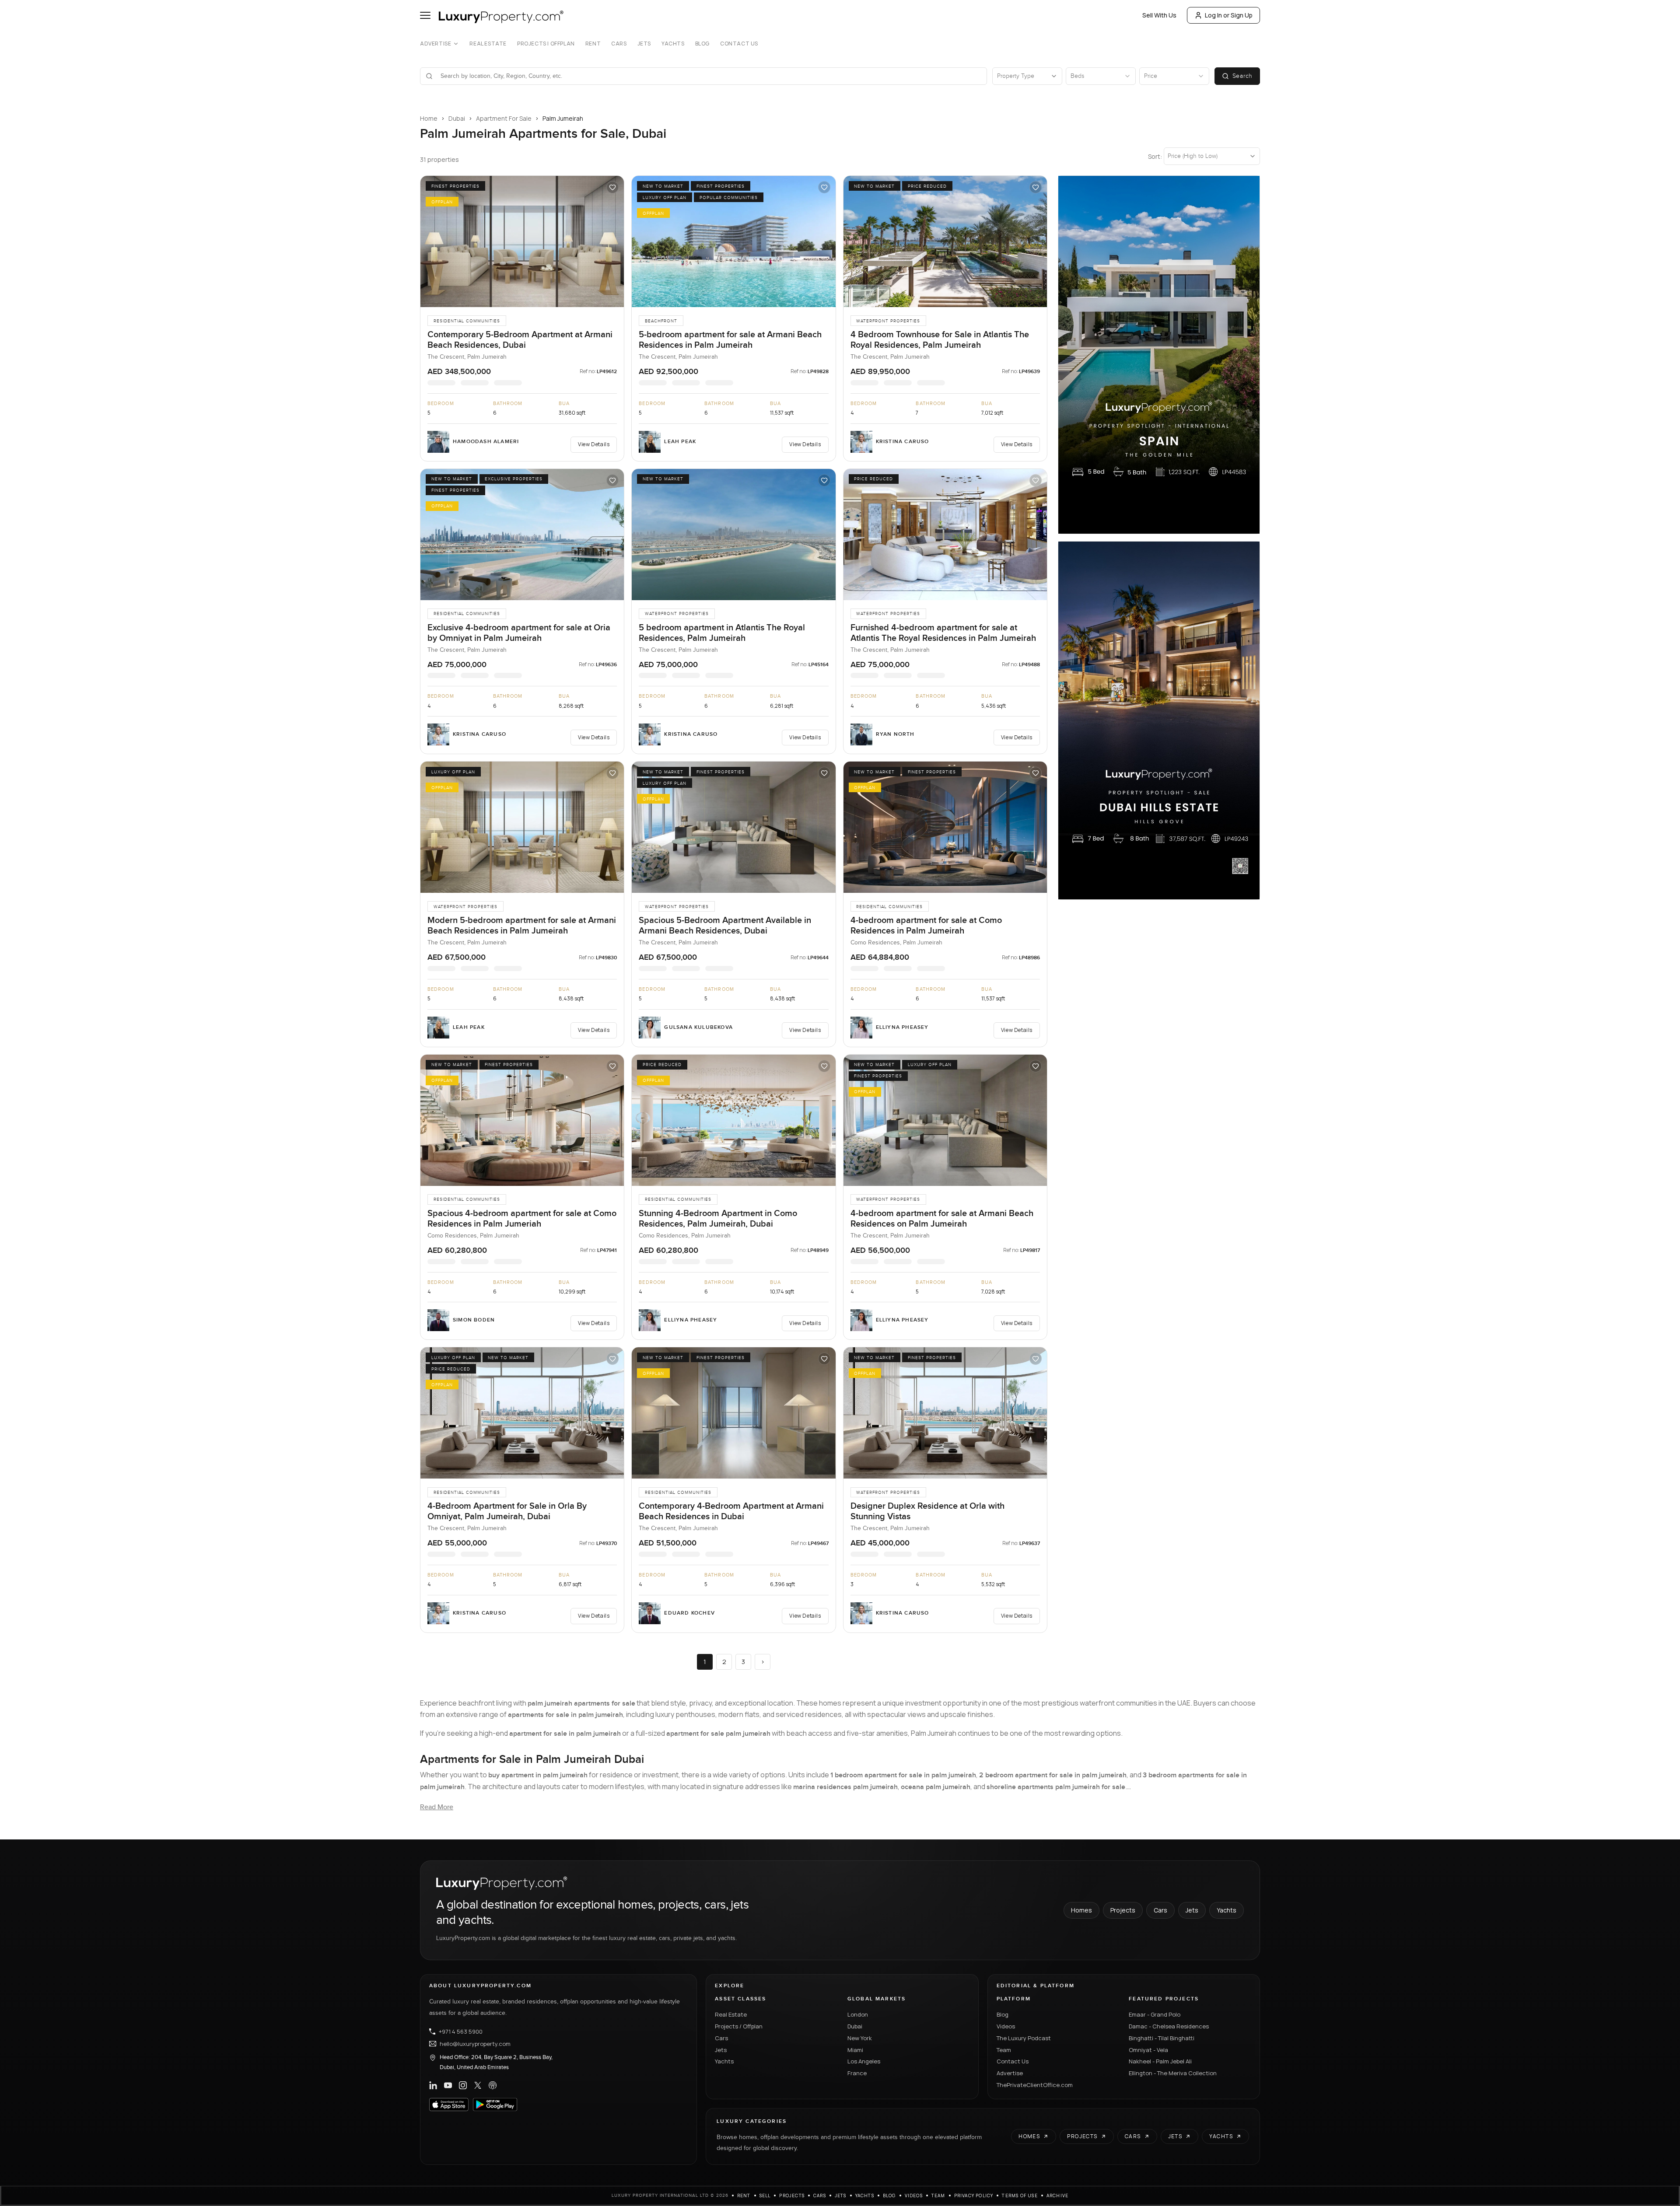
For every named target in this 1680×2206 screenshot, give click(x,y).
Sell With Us (1159, 15)
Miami (855, 2050)
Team (1004, 2050)
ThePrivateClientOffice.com (1035, 2085)
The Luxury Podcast (1024, 2038)
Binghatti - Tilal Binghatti (1162, 2038)
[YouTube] (448, 2085)
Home (429, 118)
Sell (765, 2196)
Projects (1123, 1910)
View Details (594, 444)
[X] (478, 2085)
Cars (619, 44)
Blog (702, 44)
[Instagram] (463, 2085)
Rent (593, 44)
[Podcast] (493, 2085)
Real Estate (488, 44)
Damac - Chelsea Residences (1169, 2026)
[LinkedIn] (433, 2085)
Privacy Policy (974, 2196)
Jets (644, 44)
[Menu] (425, 15)
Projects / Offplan (739, 2026)
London (858, 2014)
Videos (1006, 2026)
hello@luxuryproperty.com (475, 2044)
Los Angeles (864, 2061)
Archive (1057, 2196)
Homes (1081, 1910)
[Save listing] (612, 187)
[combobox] (709, 76)
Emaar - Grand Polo (1155, 2014)
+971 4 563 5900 (461, 2031)
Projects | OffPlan (546, 44)
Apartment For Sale (504, 118)
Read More (437, 1807)
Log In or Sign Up (1229, 15)
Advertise (436, 44)
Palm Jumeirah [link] (563, 118)
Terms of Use (1020, 2196)
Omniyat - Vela (1148, 2050)
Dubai (457, 118)
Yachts (673, 44)
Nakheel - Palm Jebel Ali (1160, 2061)
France (857, 2073)
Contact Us (739, 44)
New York (860, 2038)
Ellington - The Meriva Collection (1173, 2073)
